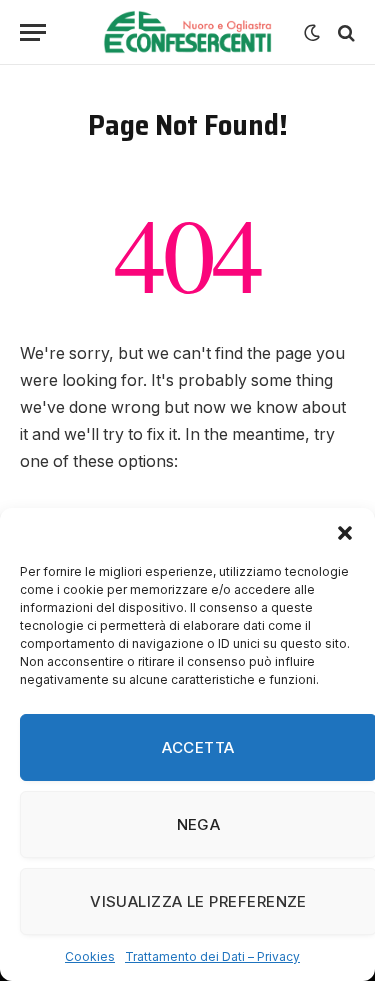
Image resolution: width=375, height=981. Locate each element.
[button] (345, 533)
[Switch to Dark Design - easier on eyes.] (312, 33)
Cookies (90, 956)
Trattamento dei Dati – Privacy (212, 956)
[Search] (344, 32)
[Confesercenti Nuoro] (187, 32)
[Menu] (33, 32)
